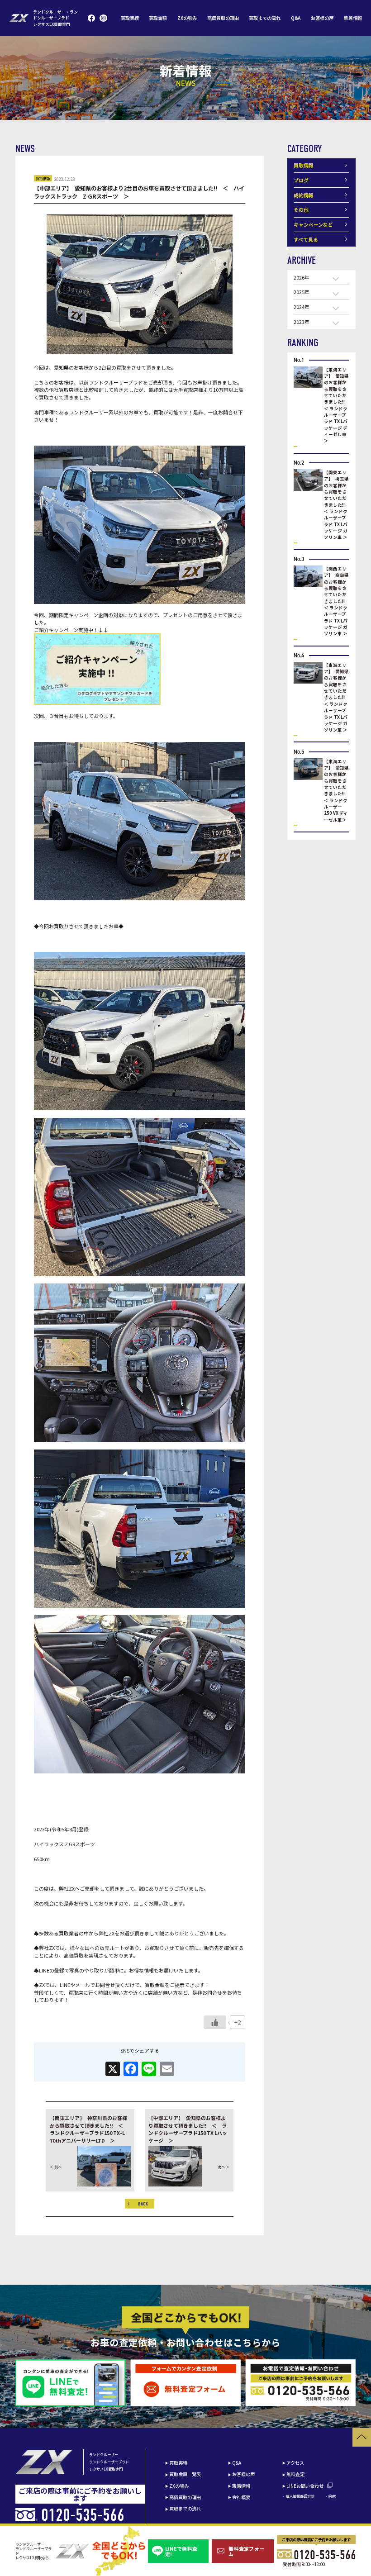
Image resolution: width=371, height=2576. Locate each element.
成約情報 (304, 195)
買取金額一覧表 (185, 2474)
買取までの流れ (265, 18)
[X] (113, 2069)
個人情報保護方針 (300, 2496)
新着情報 (353, 18)
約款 (332, 2496)
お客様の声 (322, 18)
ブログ (301, 180)
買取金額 (158, 18)
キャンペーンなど (313, 224)
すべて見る (306, 239)
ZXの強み (187, 18)
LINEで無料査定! (181, 2551)
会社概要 (241, 2497)
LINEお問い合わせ (305, 2486)
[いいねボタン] (215, 2022)
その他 (301, 209)
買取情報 (43, 178)
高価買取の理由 (223, 18)
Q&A (296, 18)
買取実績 (130, 18)
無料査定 (295, 2474)
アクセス (295, 2463)
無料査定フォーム (246, 2551)
